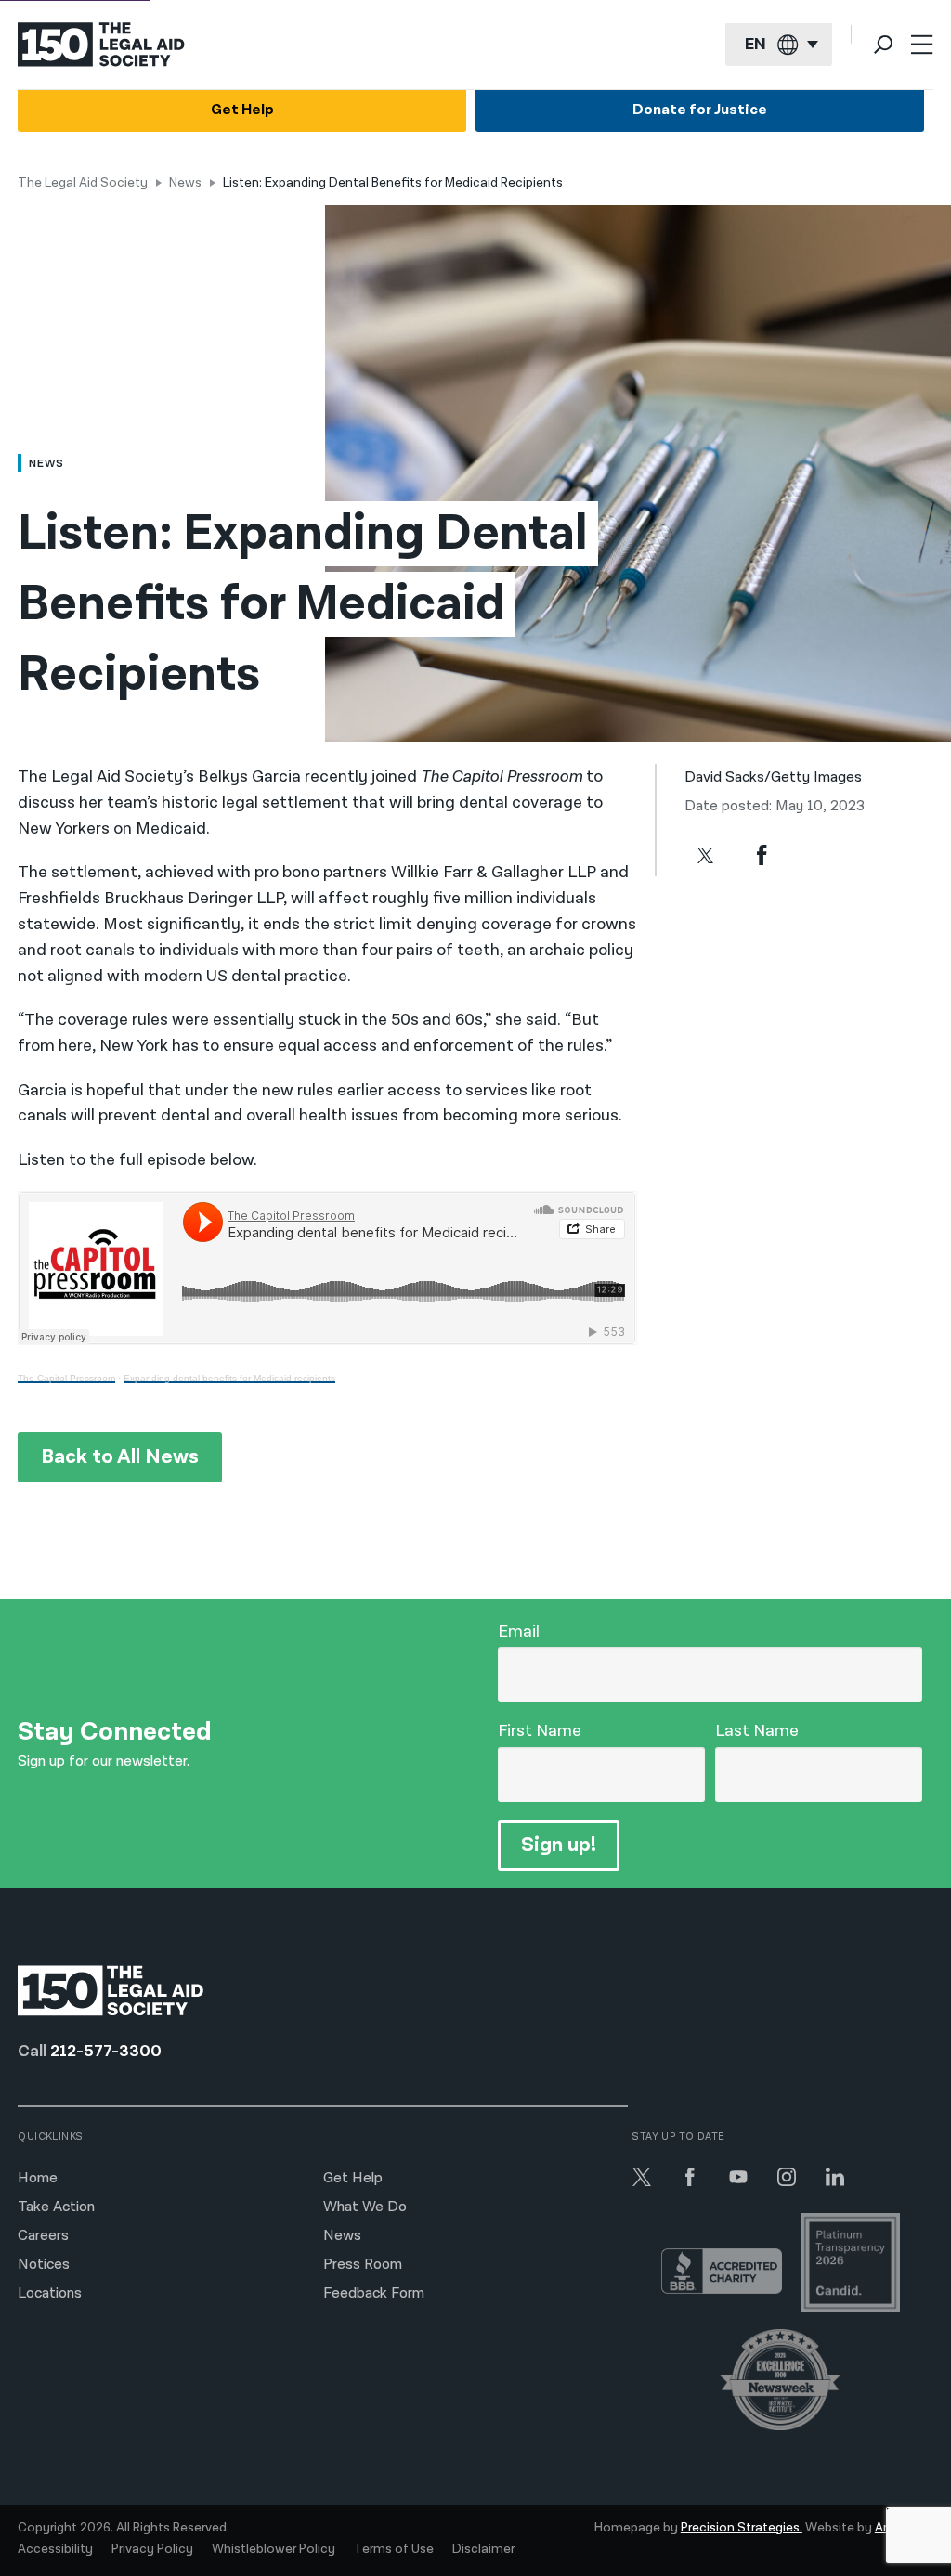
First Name (540, 1731)
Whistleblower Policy (274, 2549)
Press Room (363, 2265)
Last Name (757, 1731)
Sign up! (559, 1845)
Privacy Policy (152, 2549)
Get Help (242, 110)
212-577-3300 (106, 2051)
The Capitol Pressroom (66, 1378)
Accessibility (55, 2549)
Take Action (56, 2207)
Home (38, 2178)
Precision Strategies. (742, 2528)
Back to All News (120, 1457)
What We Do (365, 2207)
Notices (44, 2265)
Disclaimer (483, 2549)
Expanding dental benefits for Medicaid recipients (229, 1378)
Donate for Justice (700, 110)
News (185, 183)
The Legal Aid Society (83, 183)
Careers (43, 2236)
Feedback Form (374, 2293)
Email (519, 1631)
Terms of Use (394, 2549)
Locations (50, 2293)
